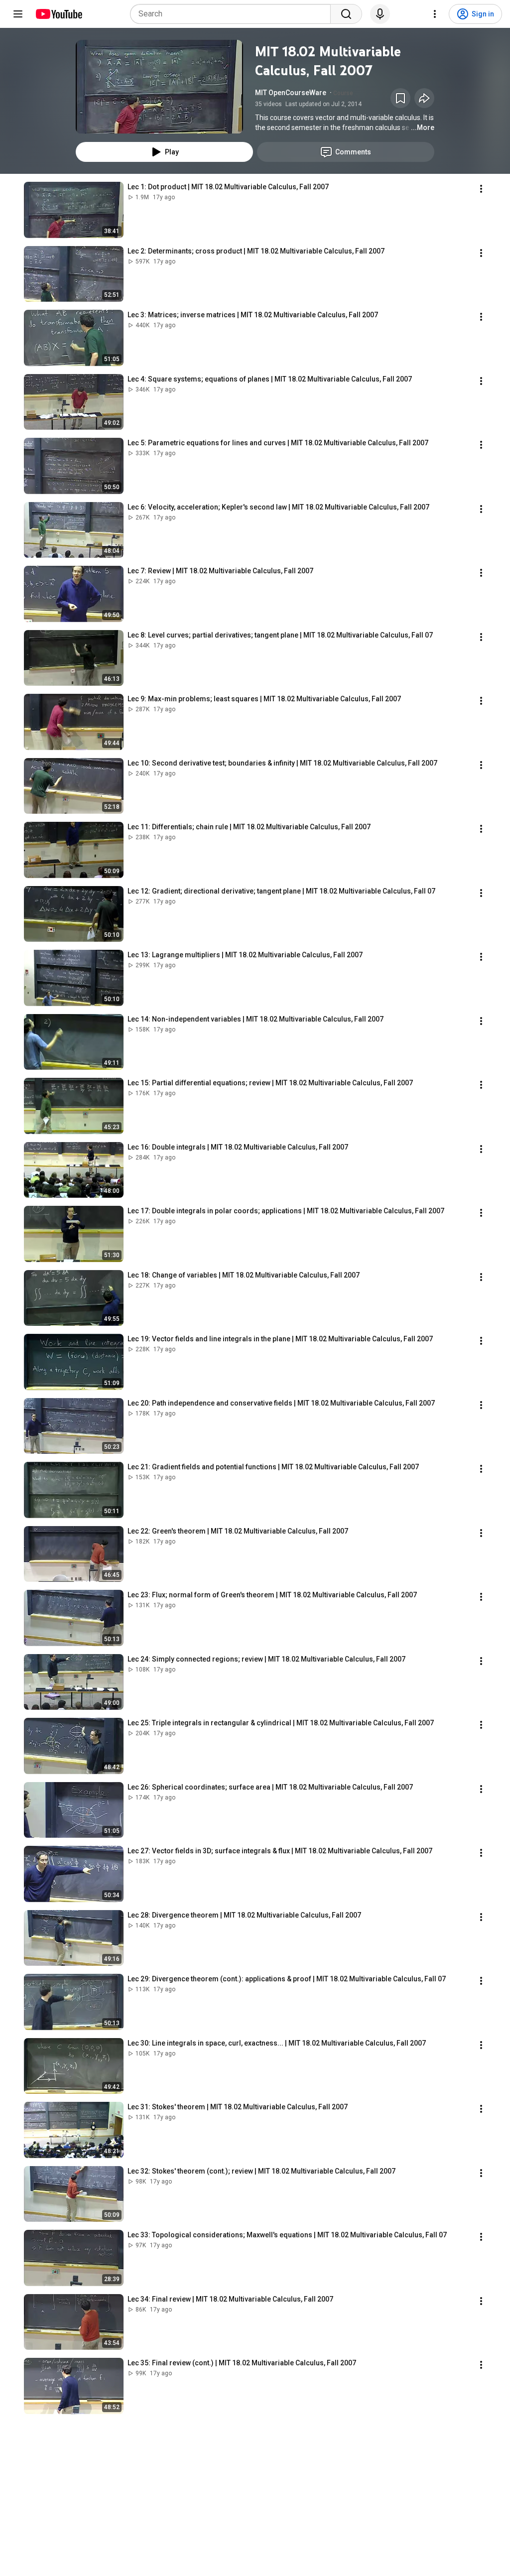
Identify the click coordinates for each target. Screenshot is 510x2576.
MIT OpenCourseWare (291, 93)
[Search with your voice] (380, 14)
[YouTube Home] (59, 14)
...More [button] (423, 128)
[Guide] (18, 14)
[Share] (424, 98)
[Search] (346, 14)
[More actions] (481, 189)
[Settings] (435, 14)
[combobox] (233, 14)
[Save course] (400, 98)
